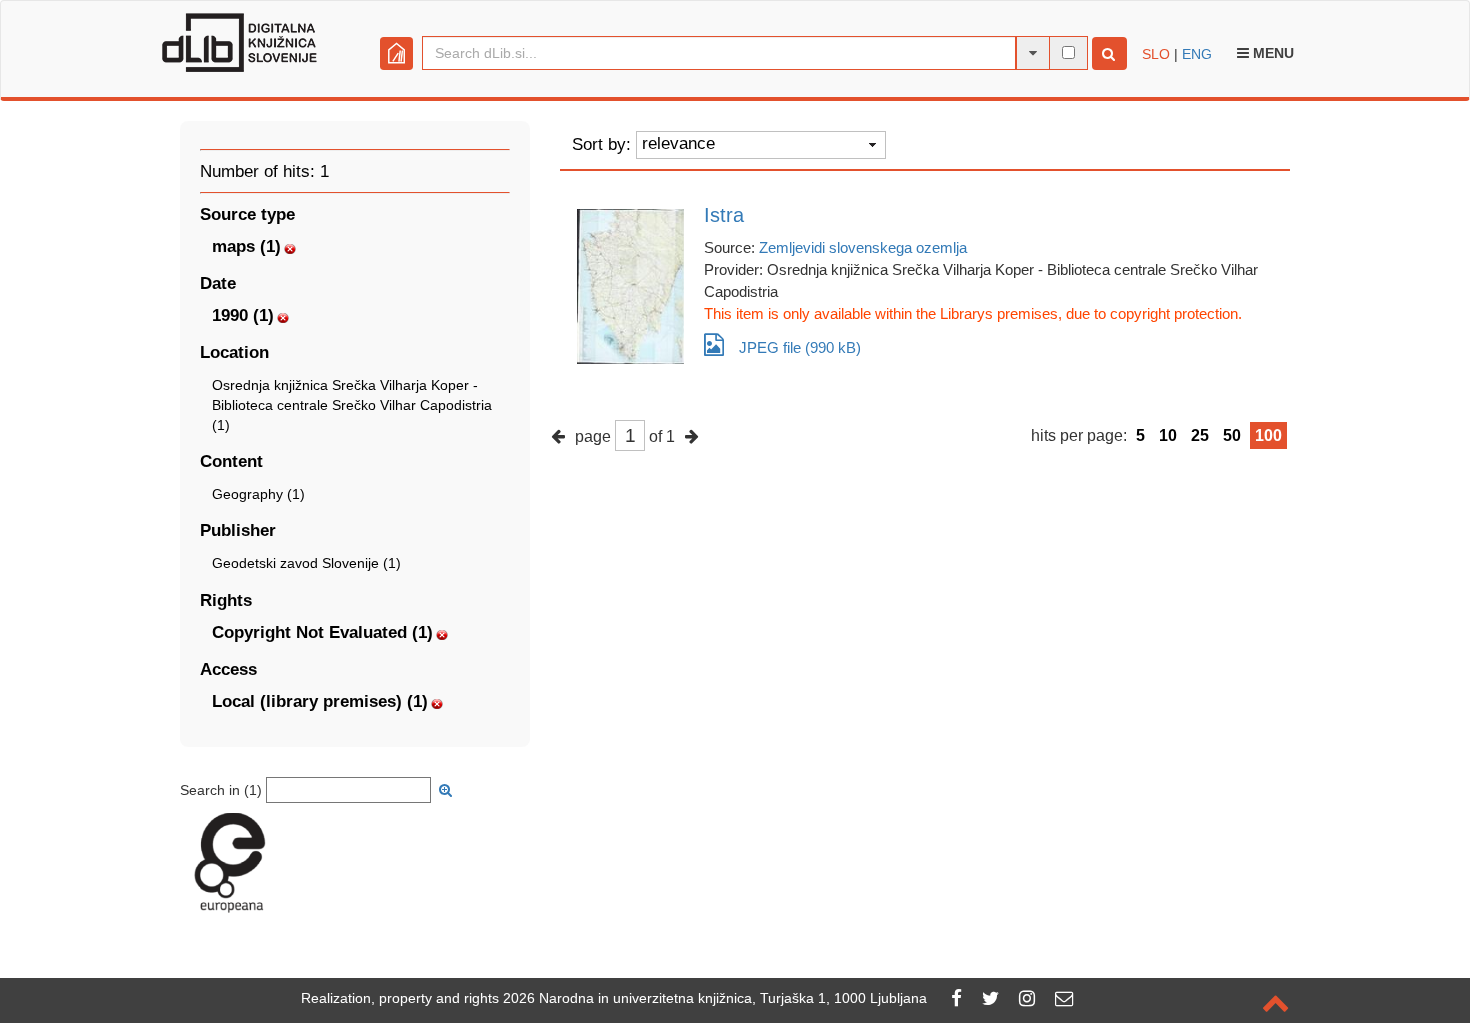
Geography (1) (258, 494)
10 (1168, 435)
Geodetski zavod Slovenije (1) (306, 563)
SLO (1156, 54)
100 (1268, 435)
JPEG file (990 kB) (800, 347)
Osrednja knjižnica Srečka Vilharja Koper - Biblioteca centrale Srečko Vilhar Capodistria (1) (352, 405)
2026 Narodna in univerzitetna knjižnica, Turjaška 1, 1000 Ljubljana (715, 998)
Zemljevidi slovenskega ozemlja (863, 247)
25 (1200, 435)
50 (1232, 435)
